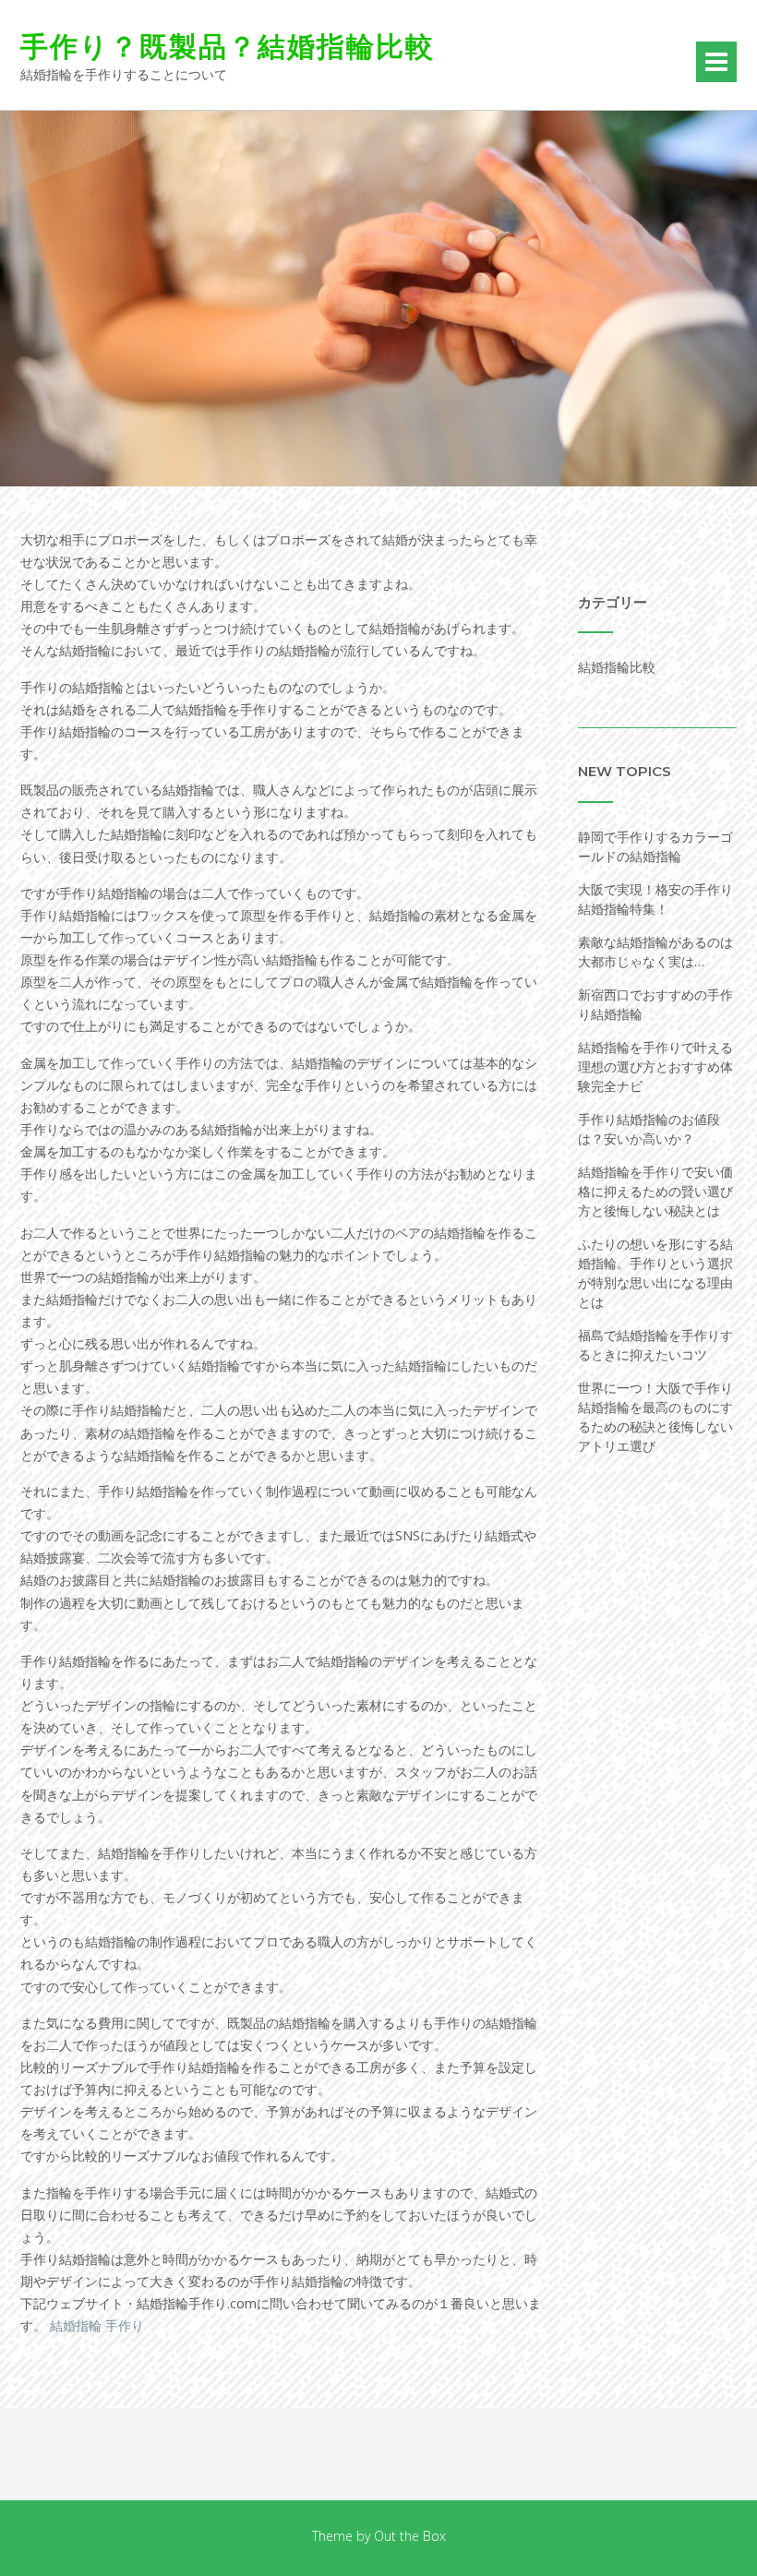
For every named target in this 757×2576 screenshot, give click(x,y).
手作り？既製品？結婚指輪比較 (228, 47)
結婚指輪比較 (617, 667)
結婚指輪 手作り (97, 2325)
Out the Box (410, 2536)
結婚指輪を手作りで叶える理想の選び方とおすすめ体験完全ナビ (655, 1066)
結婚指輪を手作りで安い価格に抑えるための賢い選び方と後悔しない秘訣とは (655, 1191)
